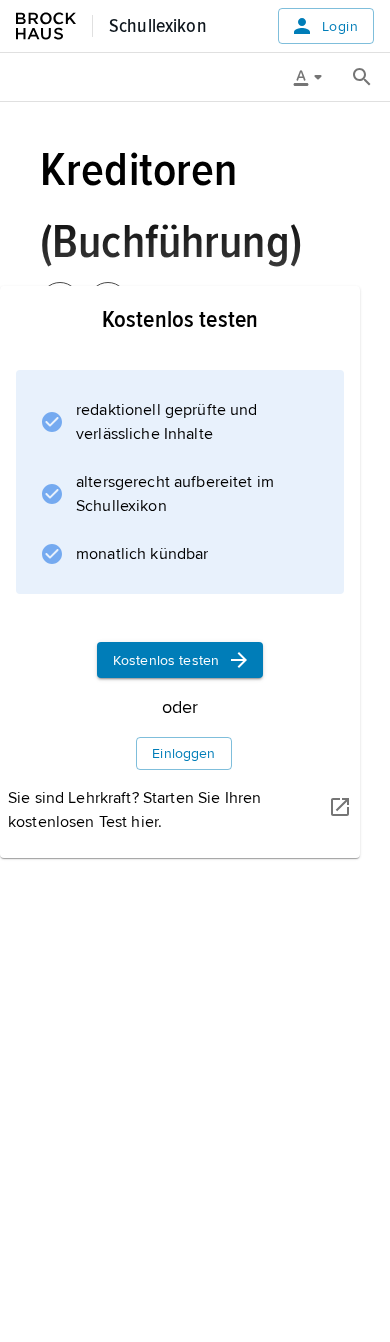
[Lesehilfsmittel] (315, 77)
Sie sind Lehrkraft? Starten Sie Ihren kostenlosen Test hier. (134, 810)
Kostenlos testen (166, 660)
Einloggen (183, 753)
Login (340, 26)
